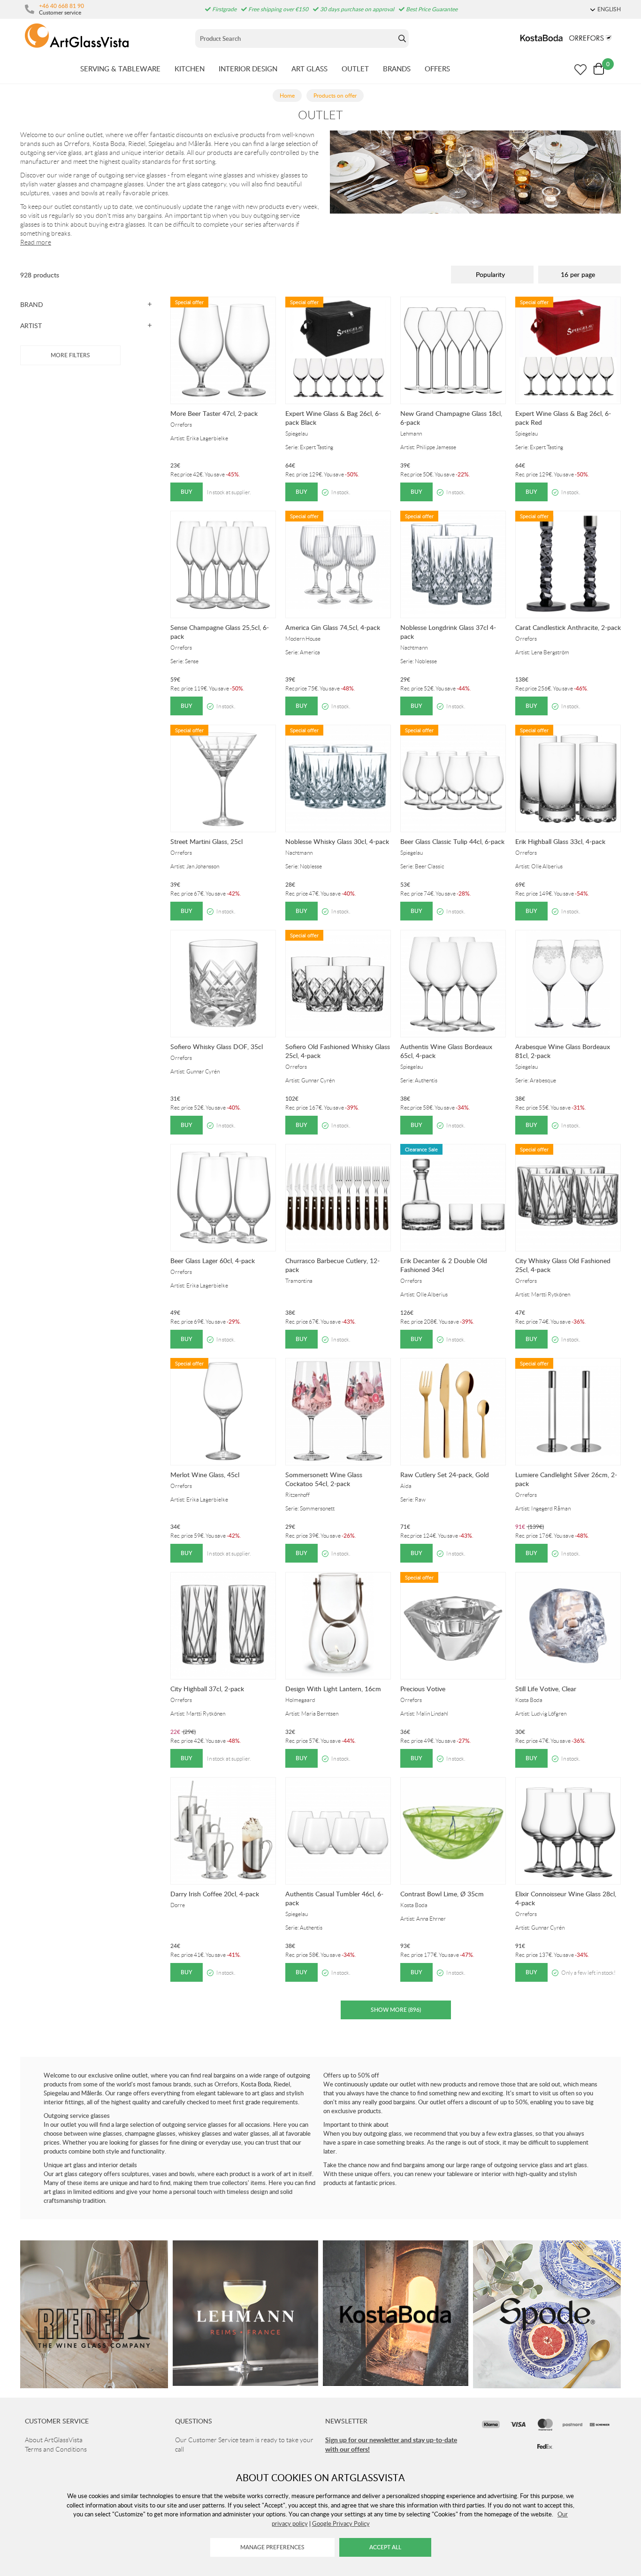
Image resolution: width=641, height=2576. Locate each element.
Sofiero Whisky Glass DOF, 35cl (217, 1046)
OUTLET (355, 69)
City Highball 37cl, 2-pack (207, 1689)
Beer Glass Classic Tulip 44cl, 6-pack (452, 841)
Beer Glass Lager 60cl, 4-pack (213, 1261)
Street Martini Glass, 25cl (206, 841)
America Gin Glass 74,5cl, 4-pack (333, 627)
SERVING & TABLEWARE (120, 69)
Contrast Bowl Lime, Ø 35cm (442, 1894)
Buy (187, 492)
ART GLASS (309, 69)
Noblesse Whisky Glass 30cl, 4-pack (337, 841)
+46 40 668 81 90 (61, 6)
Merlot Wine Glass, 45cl (205, 1475)
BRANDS (397, 69)
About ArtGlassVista (54, 2440)
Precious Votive (423, 1689)
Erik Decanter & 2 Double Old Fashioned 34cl (444, 1265)
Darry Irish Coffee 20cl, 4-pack (215, 1894)
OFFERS (437, 69)
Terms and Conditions (56, 2449)
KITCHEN (190, 69)
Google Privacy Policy (341, 2523)
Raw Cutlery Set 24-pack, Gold (445, 1475)
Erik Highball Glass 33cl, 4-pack (560, 841)
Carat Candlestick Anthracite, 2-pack (568, 627)
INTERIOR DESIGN (248, 69)
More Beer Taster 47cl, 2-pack (214, 413)
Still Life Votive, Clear (546, 1689)
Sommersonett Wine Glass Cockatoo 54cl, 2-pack (324, 1479)
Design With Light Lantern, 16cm (333, 1689)
